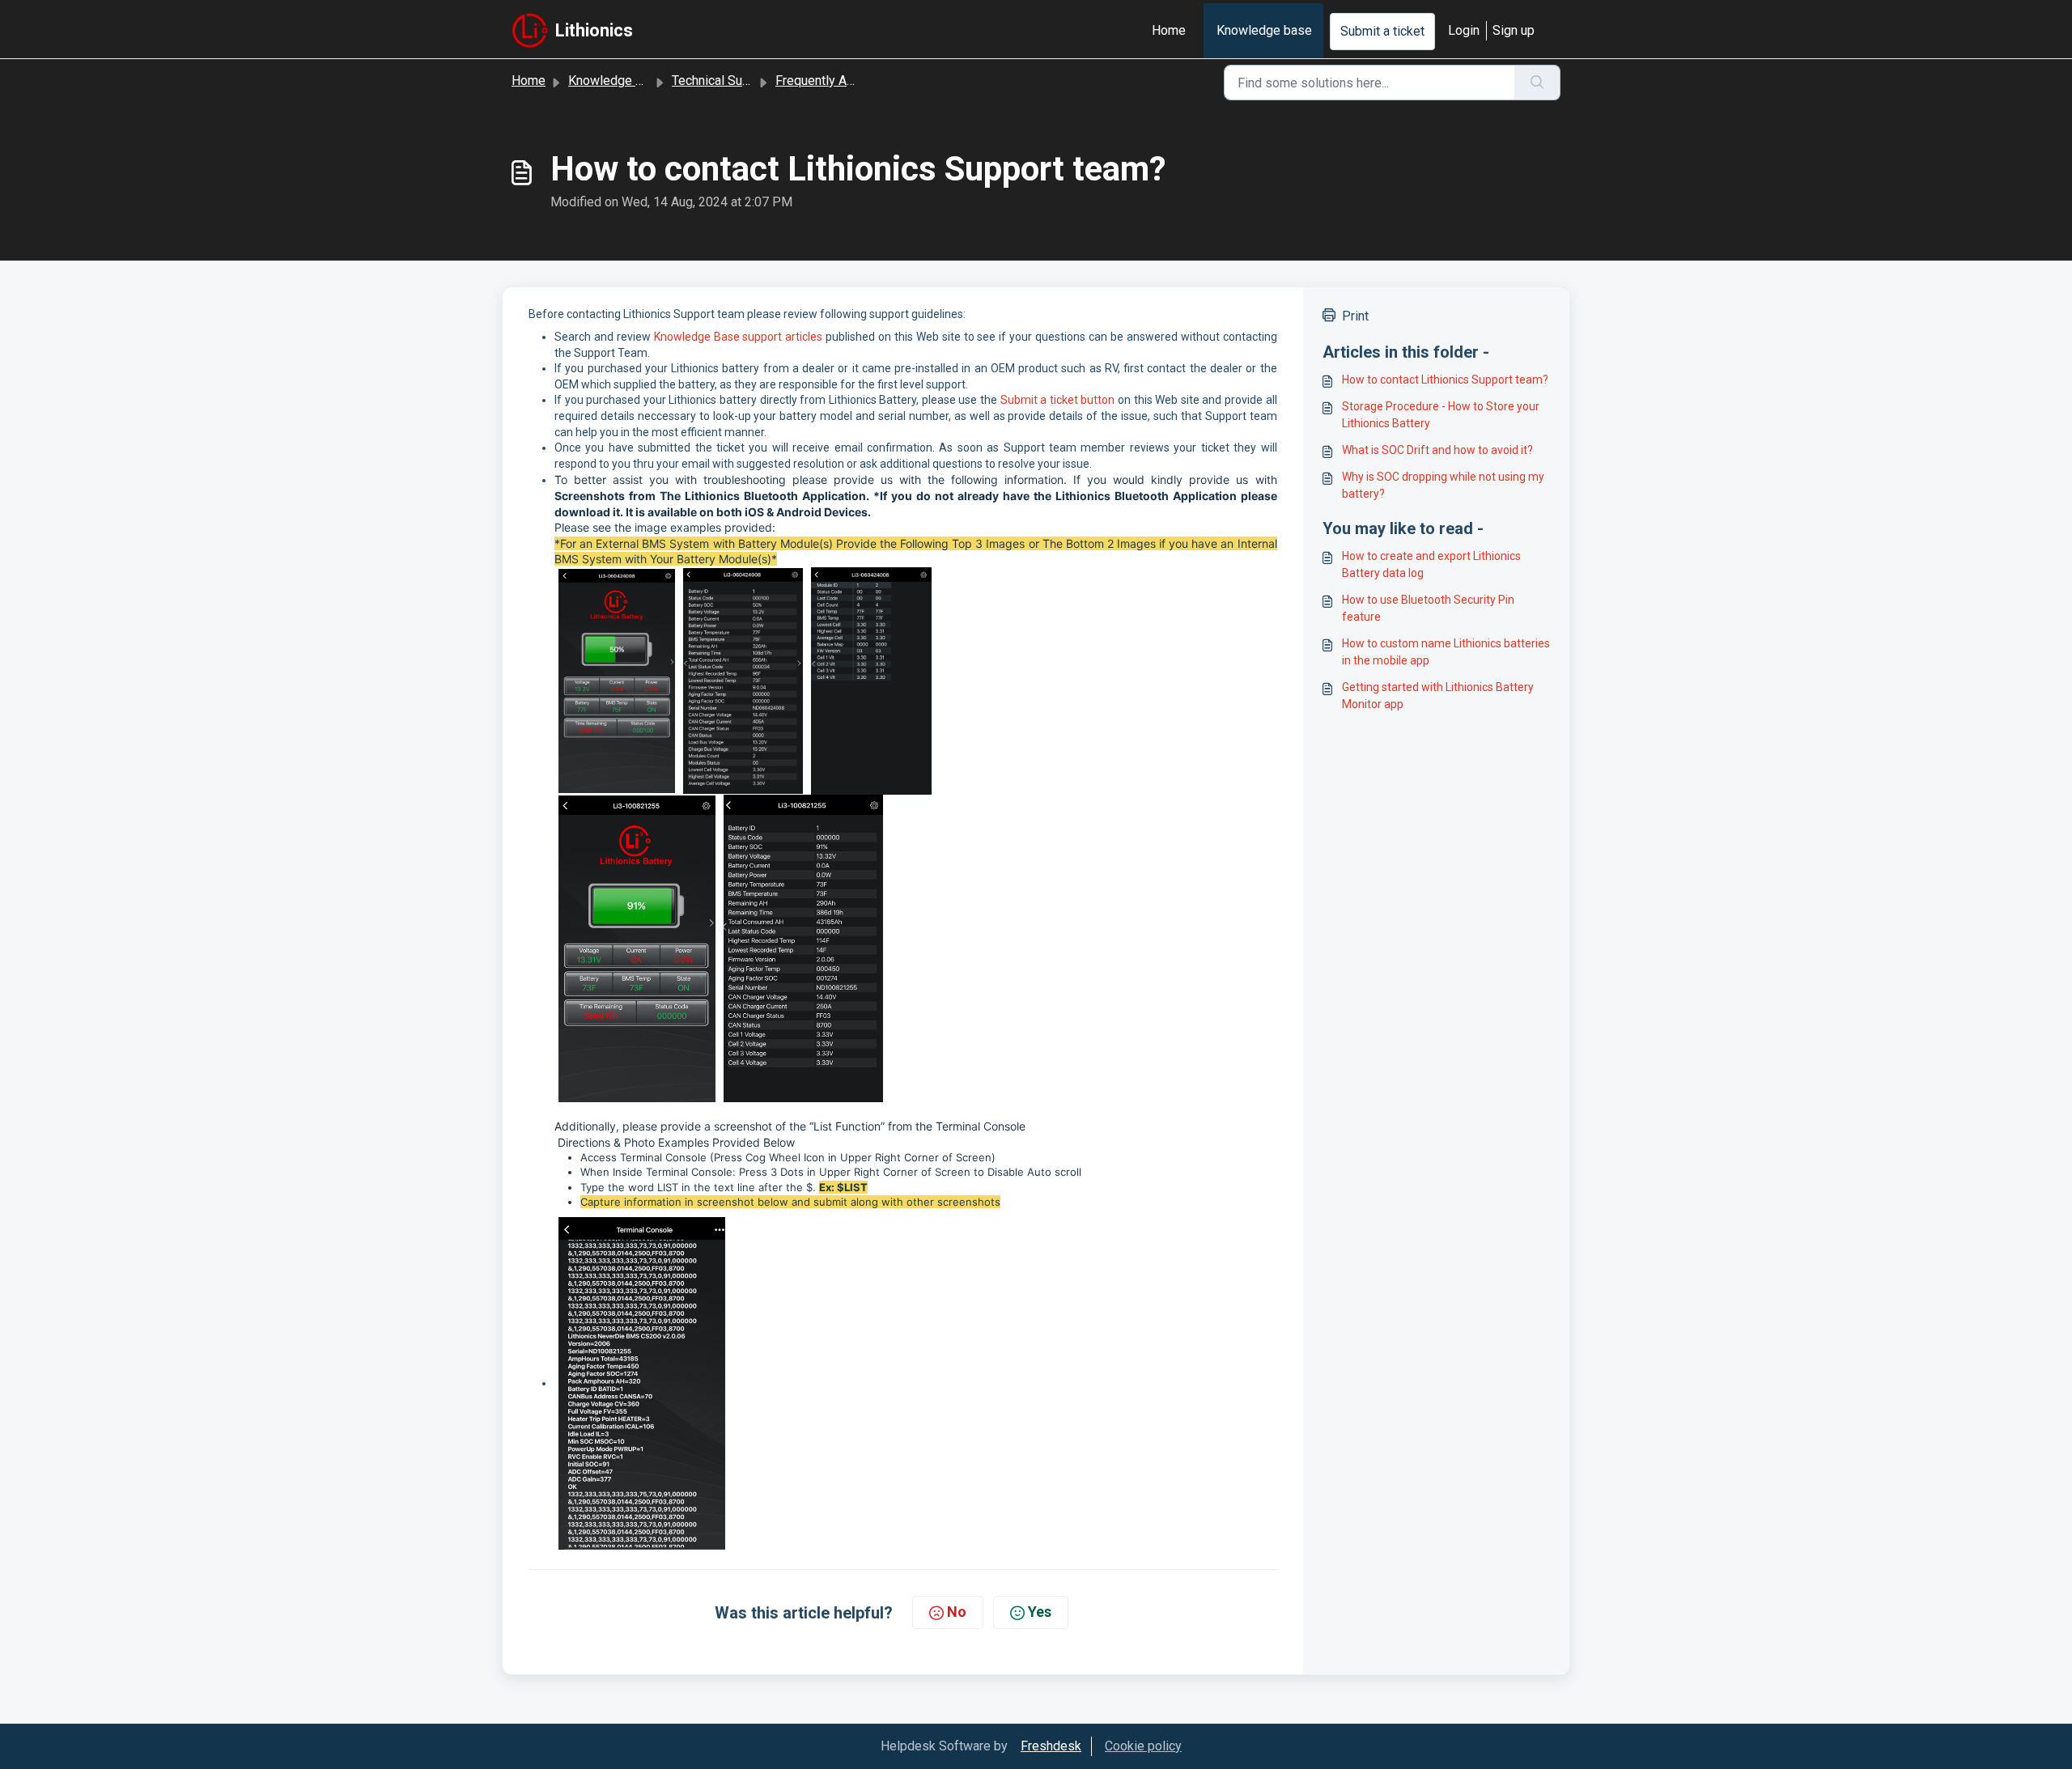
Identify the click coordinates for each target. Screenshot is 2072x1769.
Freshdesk (1051, 1746)
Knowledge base (1264, 30)
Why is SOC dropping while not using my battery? (1443, 485)
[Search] (1537, 83)
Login (1464, 30)
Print (1355, 316)
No (957, 1612)
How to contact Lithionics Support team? (1445, 380)
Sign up (1514, 30)
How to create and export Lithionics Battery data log (1431, 564)
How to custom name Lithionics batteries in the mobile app (1446, 652)
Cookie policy (1143, 1746)
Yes (1040, 1612)
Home (1169, 30)
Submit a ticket (1382, 31)
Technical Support (722, 81)
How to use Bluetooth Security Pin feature (1428, 608)
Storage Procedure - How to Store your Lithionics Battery (1441, 415)
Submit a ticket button (1058, 400)
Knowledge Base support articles (739, 337)
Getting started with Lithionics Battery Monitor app (1438, 696)
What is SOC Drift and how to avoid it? (1437, 450)
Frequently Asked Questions (856, 81)
